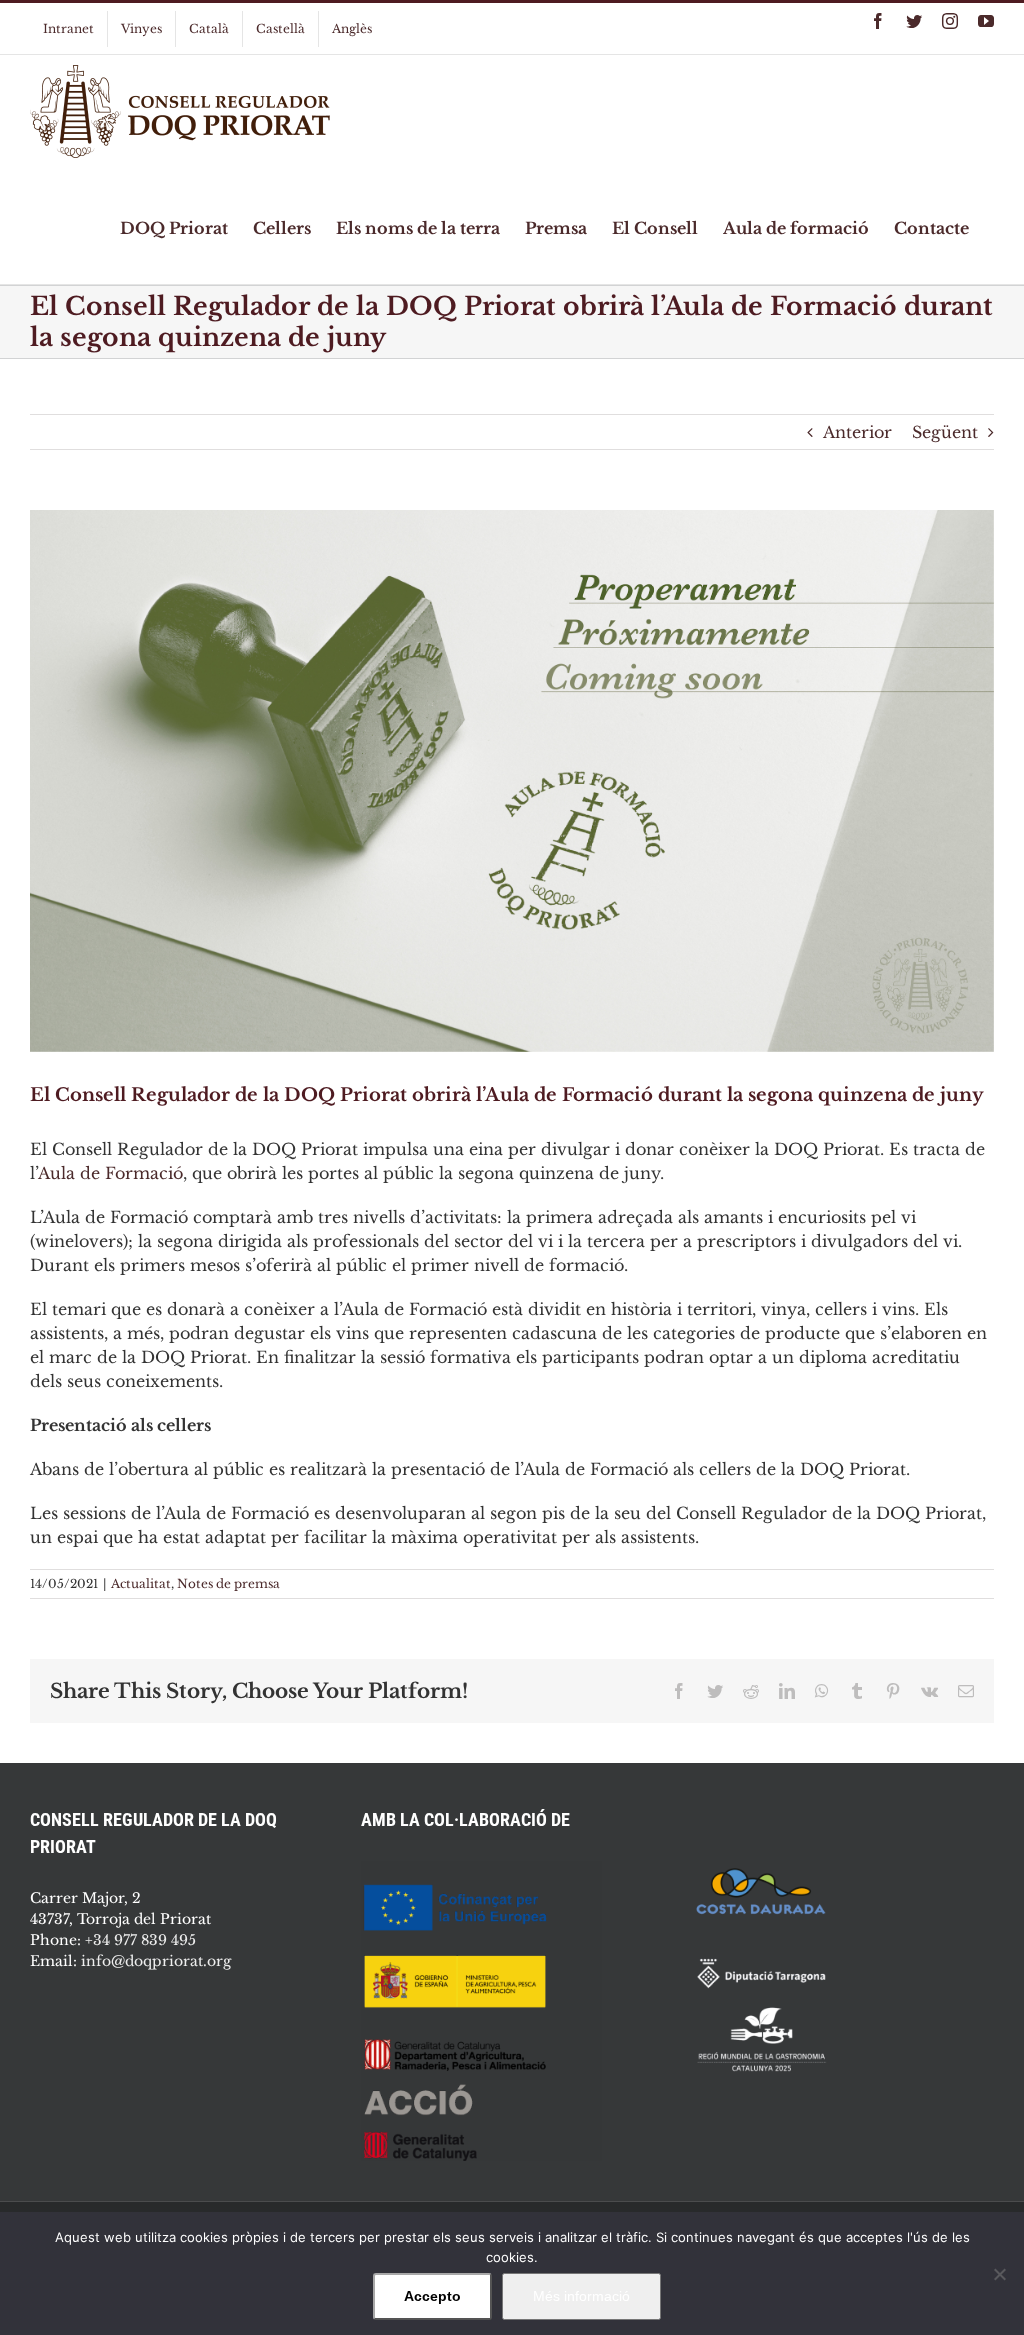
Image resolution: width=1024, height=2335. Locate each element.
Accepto (432, 2296)
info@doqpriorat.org (156, 1961)
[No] (999, 2274)
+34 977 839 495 (140, 1940)
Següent (945, 432)
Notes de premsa (228, 1583)
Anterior (857, 432)
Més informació (581, 2296)
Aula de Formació (110, 1173)
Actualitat (141, 1583)
